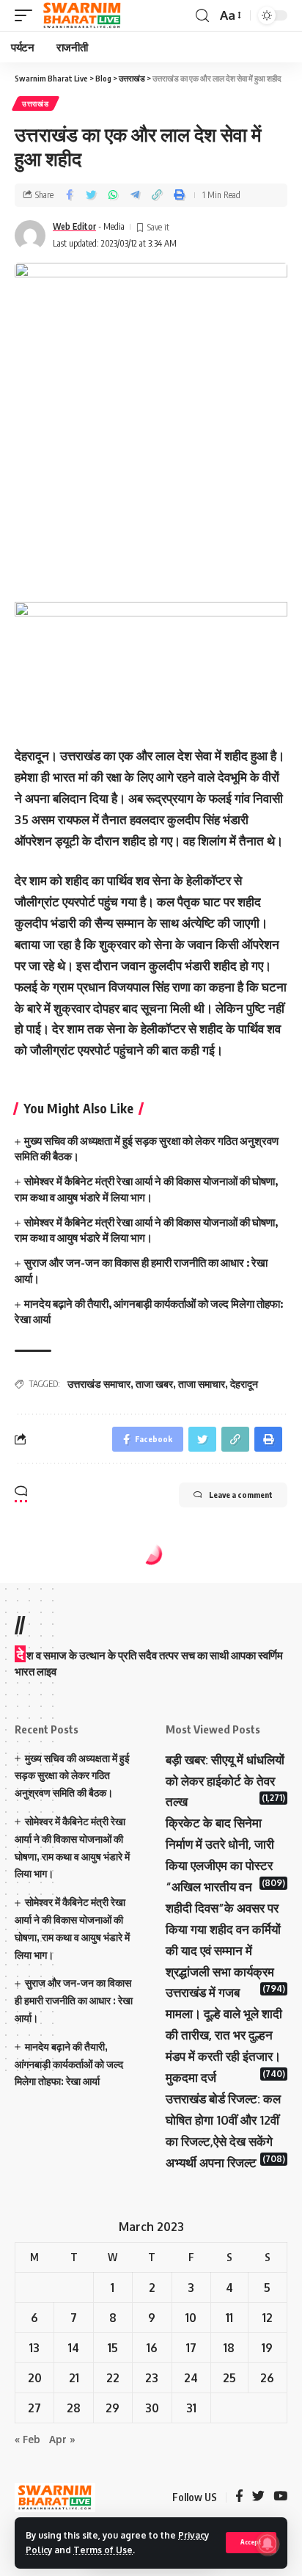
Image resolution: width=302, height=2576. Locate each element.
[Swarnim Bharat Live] (82, 15)
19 (267, 2348)
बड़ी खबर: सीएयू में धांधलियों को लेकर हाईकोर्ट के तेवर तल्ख (225, 1781)
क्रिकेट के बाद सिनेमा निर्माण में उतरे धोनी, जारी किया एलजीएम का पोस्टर (220, 1844)
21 (74, 2378)
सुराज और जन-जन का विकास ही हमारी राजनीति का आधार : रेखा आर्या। (74, 2000)
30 (152, 2408)
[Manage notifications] (268, 2544)
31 (191, 2408)
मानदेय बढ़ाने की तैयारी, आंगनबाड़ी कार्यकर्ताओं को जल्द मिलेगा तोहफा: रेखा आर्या (69, 2064)
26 (267, 2378)
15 (113, 2348)
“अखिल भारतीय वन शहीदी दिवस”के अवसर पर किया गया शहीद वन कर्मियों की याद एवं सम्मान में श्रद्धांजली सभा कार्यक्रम (223, 1929)
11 (229, 2318)
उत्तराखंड (36, 103)
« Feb (27, 2439)
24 (191, 2378)
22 (113, 2378)
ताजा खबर (154, 1384)
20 (35, 2378)
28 (74, 2408)
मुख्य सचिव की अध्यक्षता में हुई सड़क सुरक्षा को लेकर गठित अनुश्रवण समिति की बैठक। (72, 1776)
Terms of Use (103, 2550)
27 (34, 2408)
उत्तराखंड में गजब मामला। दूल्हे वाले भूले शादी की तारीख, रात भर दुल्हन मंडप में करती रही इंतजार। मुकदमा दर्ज (224, 2035)
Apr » (62, 2439)
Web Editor (74, 226)
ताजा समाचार (202, 1384)
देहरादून (244, 1384)
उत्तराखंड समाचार (99, 1384)
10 (191, 2318)
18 (229, 2348)
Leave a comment (241, 1495)
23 (152, 2378)
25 (229, 2378)
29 (113, 2408)
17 (191, 2348)
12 (268, 2318)
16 (152, 2348)
